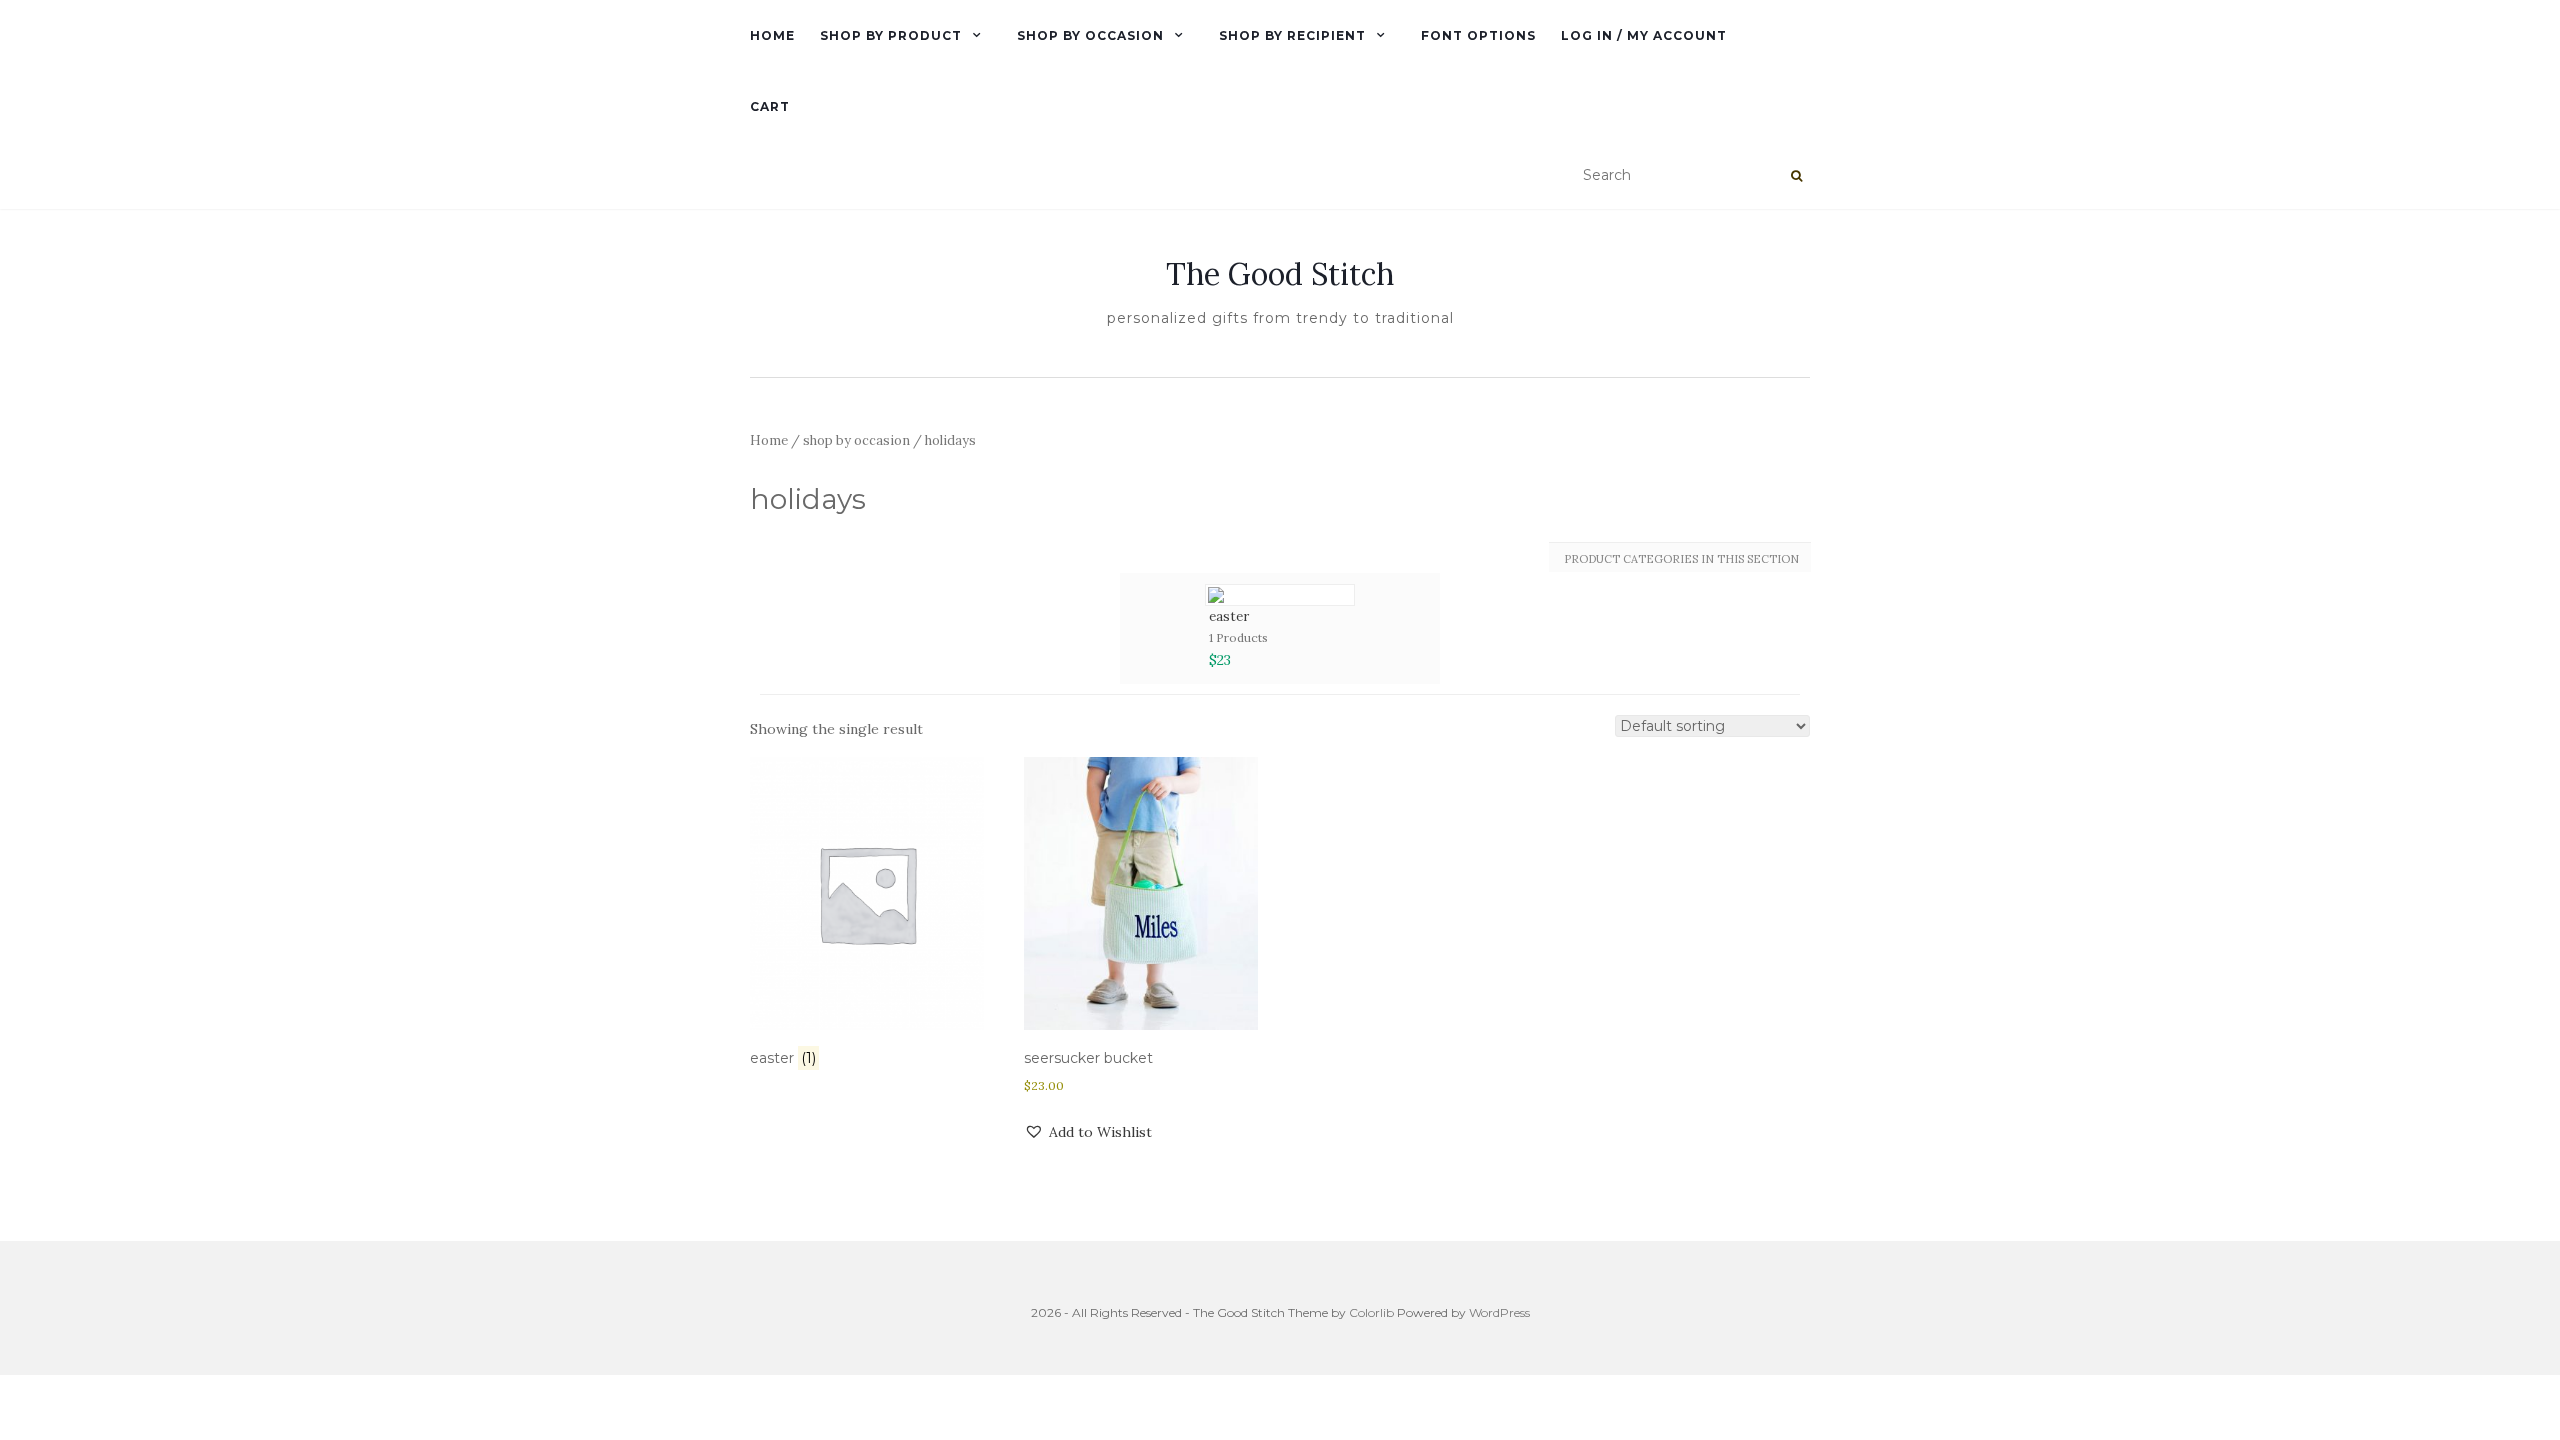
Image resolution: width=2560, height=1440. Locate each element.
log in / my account (1644, 35)
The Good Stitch (1280, 274)
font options (1478, 35)
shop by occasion (1090, 35)
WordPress (1499, 1312)
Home (769, 440)
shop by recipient (1292, 35)
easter (1229, 616)
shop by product (891, 35)
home (772, 35)
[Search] (1796, 176)
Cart (770, 106)
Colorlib (1371, 1312)
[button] (1088, 1132)
